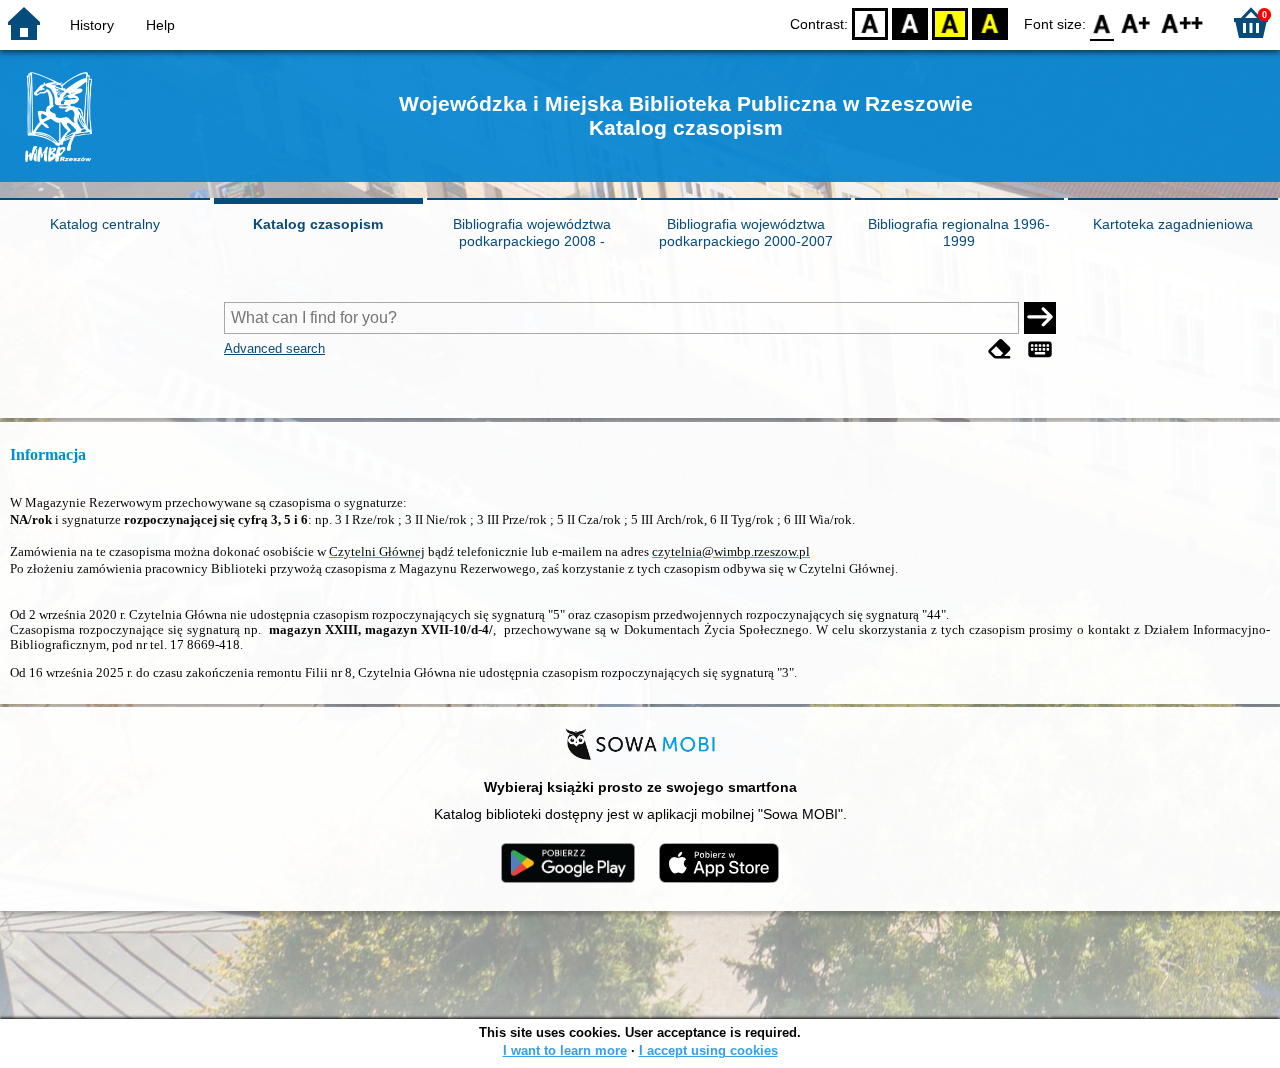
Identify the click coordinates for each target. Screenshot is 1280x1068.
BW (910, 22)
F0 (1102, 22)
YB (950, 22)
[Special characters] (1040, 350)
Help (160, 25)
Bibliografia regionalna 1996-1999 (959, 232)
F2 (1182, 22)
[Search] (1040, 318)
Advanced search (274, 348)
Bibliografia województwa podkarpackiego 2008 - (532, 232)
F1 (1136, 22)
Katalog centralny (105, 224)
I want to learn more (565, 1050)
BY (990, 22)
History (92, 25)
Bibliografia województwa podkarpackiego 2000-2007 (746, 232)
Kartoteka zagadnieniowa (1173, 224)
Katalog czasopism (318, 224)
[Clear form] (1000, 350)
